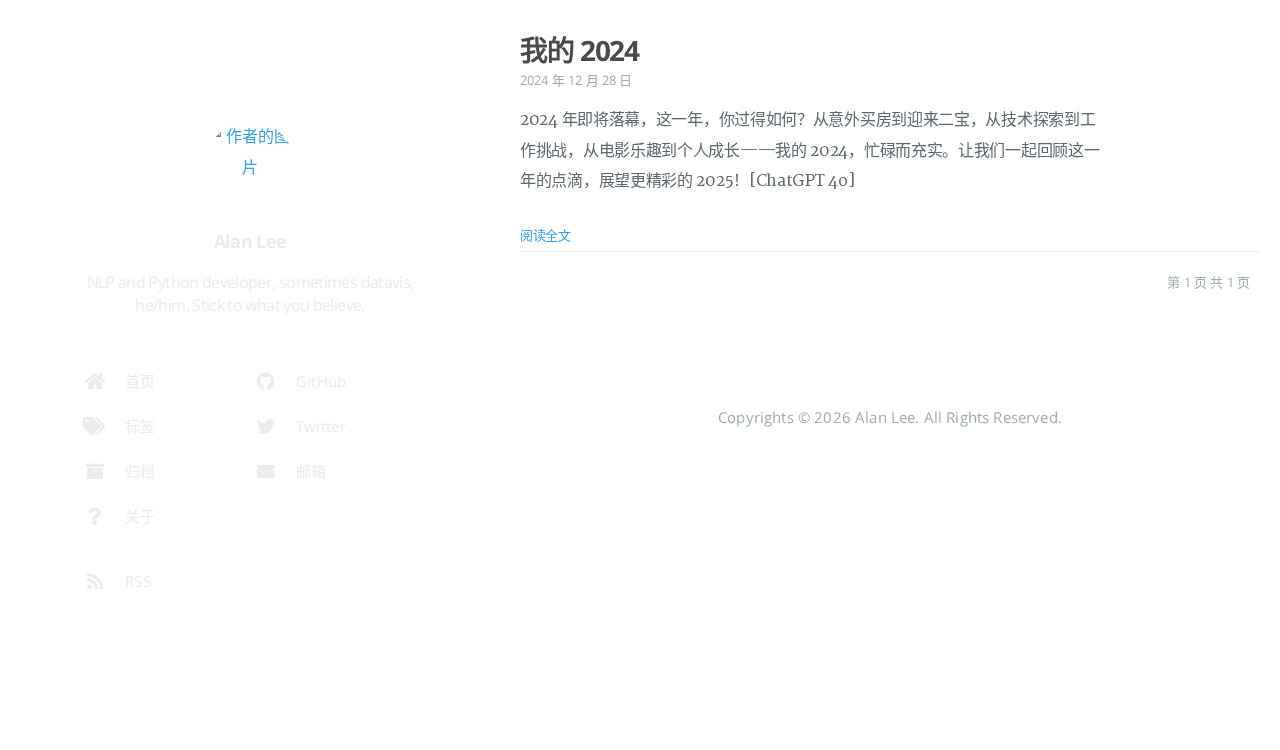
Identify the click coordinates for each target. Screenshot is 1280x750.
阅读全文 (545, 235)
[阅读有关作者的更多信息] (250, 166)
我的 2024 (579, 50)
